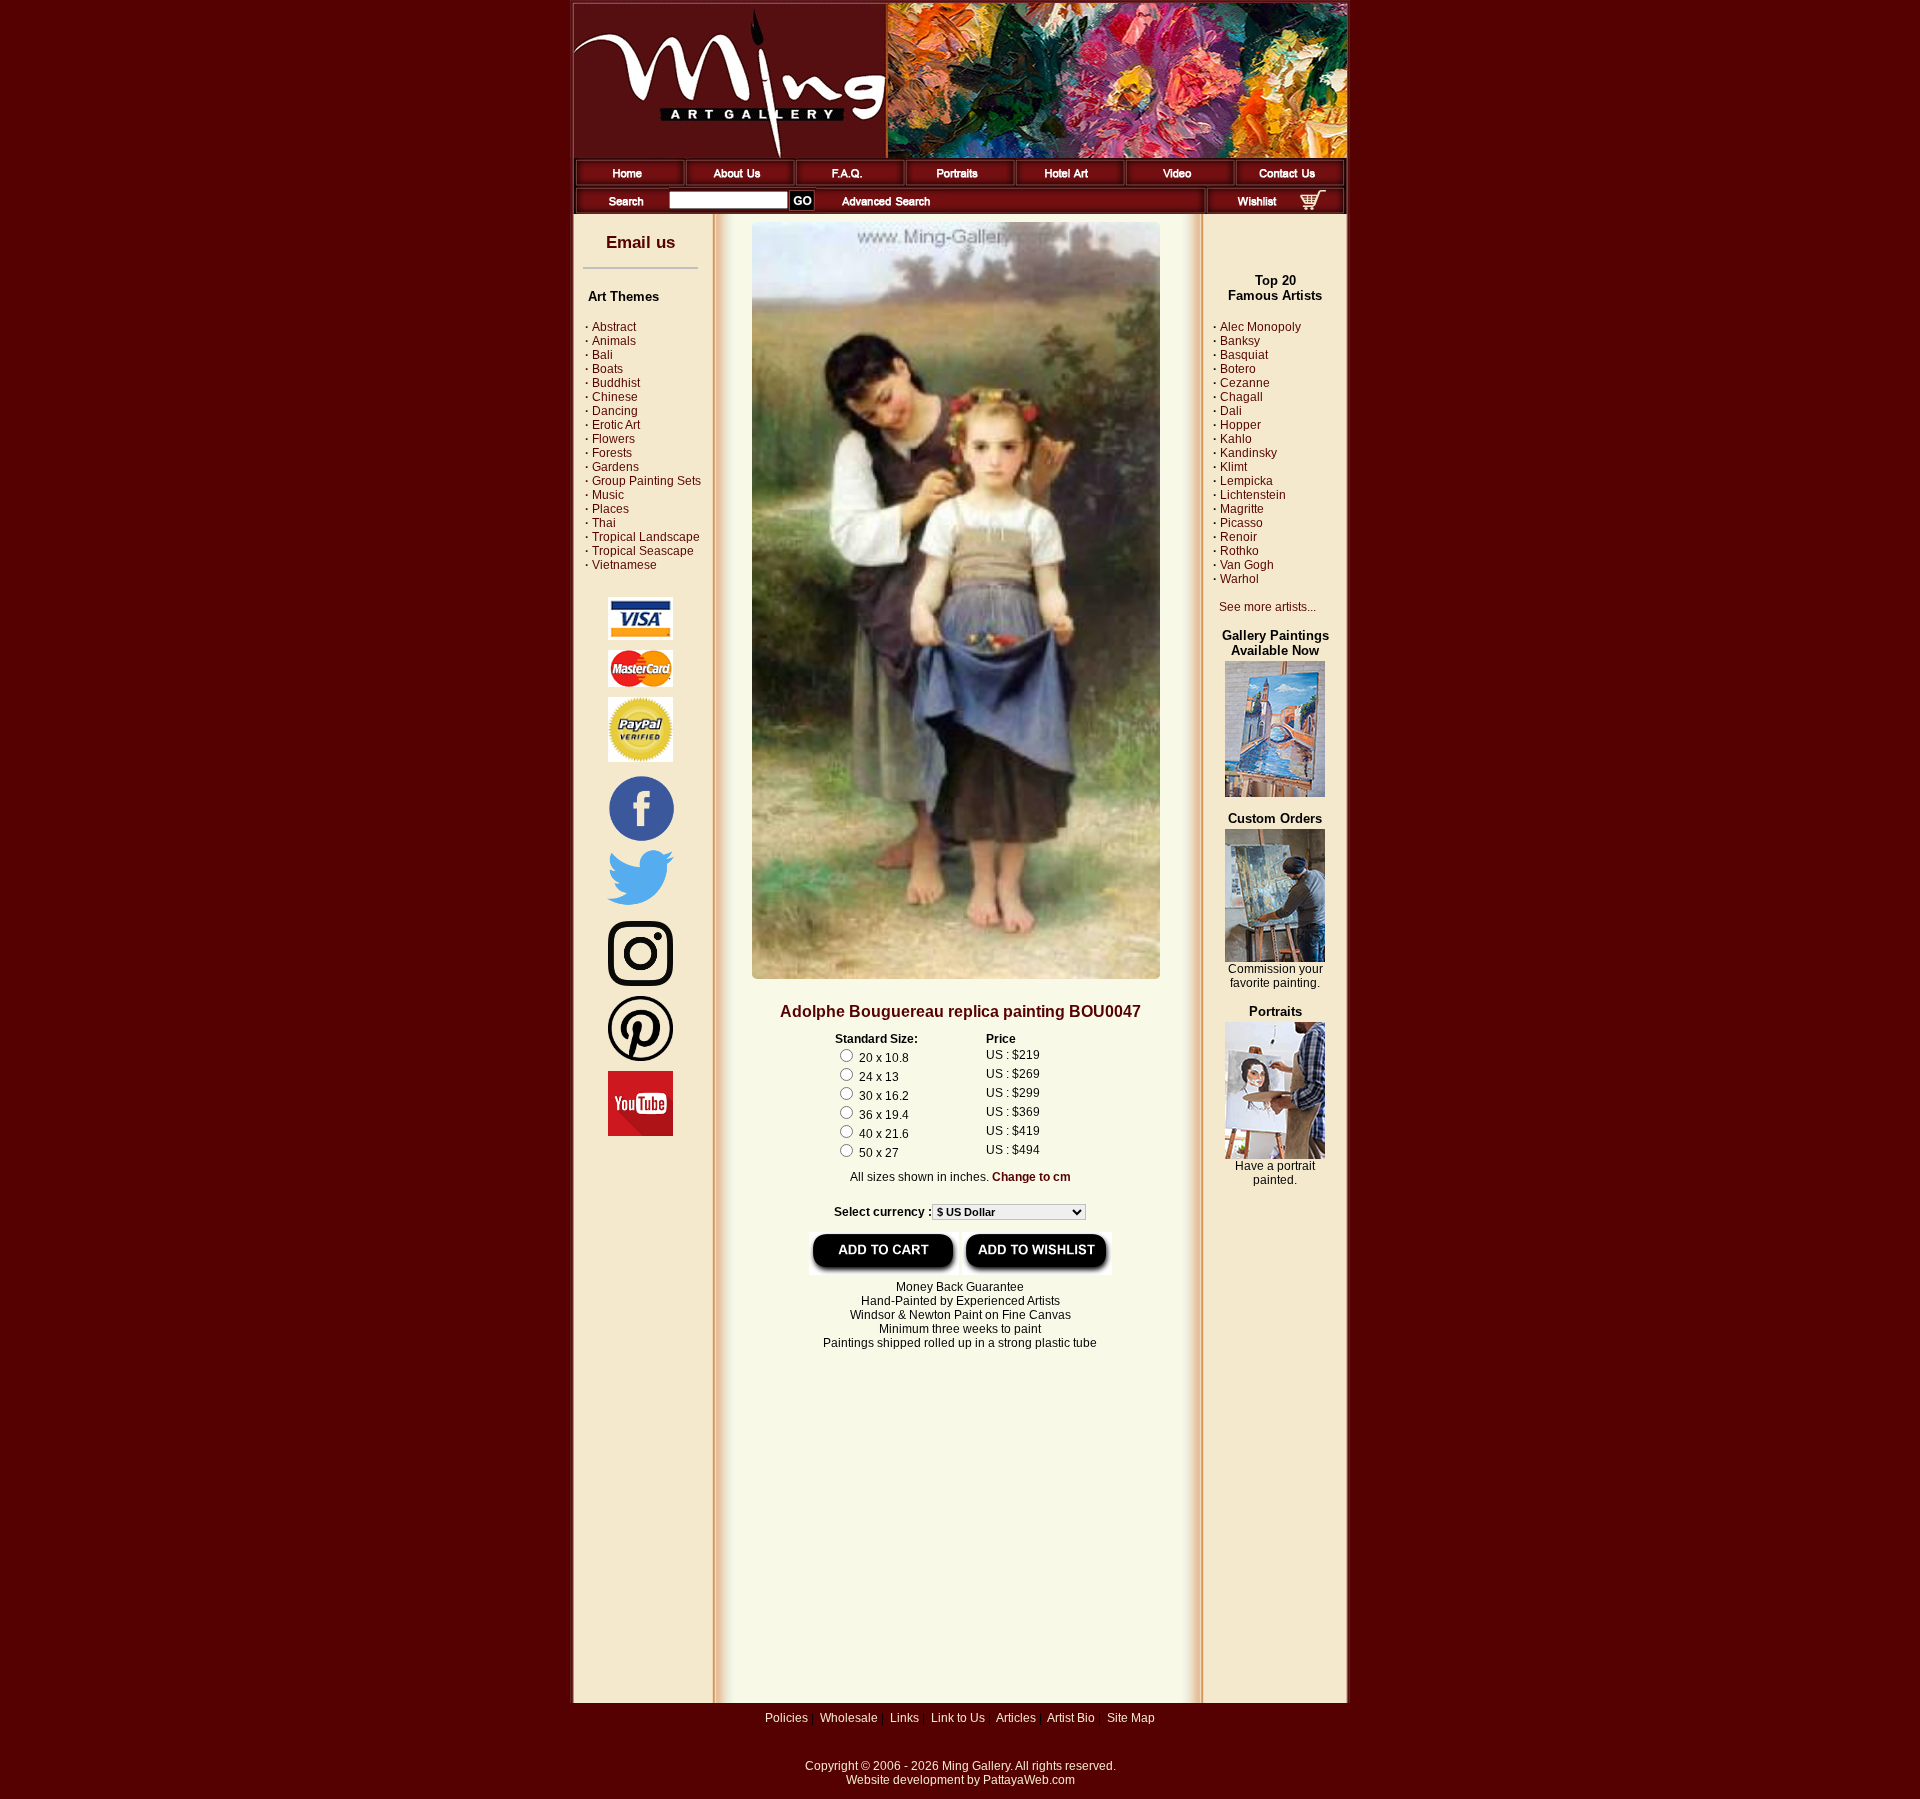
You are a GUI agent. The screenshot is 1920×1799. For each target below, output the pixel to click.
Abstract (610, 327)
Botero (1238, 369)
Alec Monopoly (1260, 327)
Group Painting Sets (643, 481)
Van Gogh (1247, 565)
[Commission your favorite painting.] (1275, 958)
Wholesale (849, 1718)
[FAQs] (846, 182)
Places (607, 509)
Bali (599, 355)
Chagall (1241, 397)
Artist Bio (1071, 1718)
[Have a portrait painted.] (1275, 1155)
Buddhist (612, 383)
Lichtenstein (1253, 495)
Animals (610, 341)
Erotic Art (612, 425)
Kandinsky (1248, 453)
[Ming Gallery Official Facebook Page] (641, 840)
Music (604, 495)
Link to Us (958, 1718)
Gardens (612, 467)
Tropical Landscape (642, 537)
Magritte (1242, 509)
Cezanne (1245, 383)
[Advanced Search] (886, 210)
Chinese (611, 397)
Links (904, 1718)
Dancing (611, 411)
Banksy (1240, 341)
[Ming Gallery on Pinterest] (640, 1057)
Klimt (1233, 467)
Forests (608, 453)
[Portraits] (956, 182)
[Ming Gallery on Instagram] (640, 982)
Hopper (1240, 425)
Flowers (610, 439)
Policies (786, 1718)
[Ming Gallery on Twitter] (640, 907)
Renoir (1238, 537)
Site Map (1131, 1718)
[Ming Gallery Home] (626, 182)
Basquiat (1244, 355)
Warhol (1239, 579)
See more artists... (1267, 607)
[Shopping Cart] (1313, 206)
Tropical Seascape (639, 551)
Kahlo (1236, 439)
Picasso (1241, 523)
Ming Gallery (976, 1766)
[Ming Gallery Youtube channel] (640, 1132)
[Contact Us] (1286, 182)
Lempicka (1246, 481)
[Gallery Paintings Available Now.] (1275, 793)
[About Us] (736, 182)
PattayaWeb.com (1029, 1780)
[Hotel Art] (1066, 182)
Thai (600, 523)
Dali (1231, 411)
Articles (1016, 1718)
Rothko (1239, 551)
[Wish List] (1257, 210)
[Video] (1176, 182)
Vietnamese (621, 565)
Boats (604, 369)
